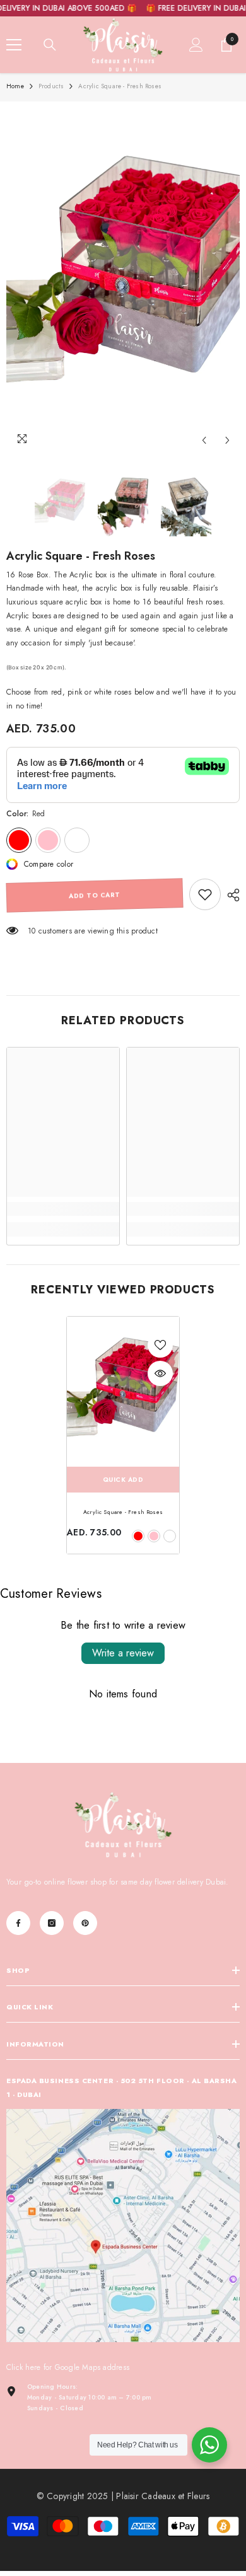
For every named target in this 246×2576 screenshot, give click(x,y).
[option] (123, 280)
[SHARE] (230, 895)
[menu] (14, 45)
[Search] (50, 45)
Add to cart (95, 895)
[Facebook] (18, 1923)
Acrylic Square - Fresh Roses (123, 1512)
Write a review (123, 1653)
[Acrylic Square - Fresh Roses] (123, 1391)
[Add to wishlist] (160, 1345)
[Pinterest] (85, 1923)
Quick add (123, 1480)
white (170, 1536)
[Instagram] (52, 1923)
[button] (204, 440)
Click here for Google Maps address (68, 2367)
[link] (205, 894)
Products (51, 86)
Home (15, 86)
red (138, 1536)
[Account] (196, 45)
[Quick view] (160, 1373)
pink (154, 1536)
